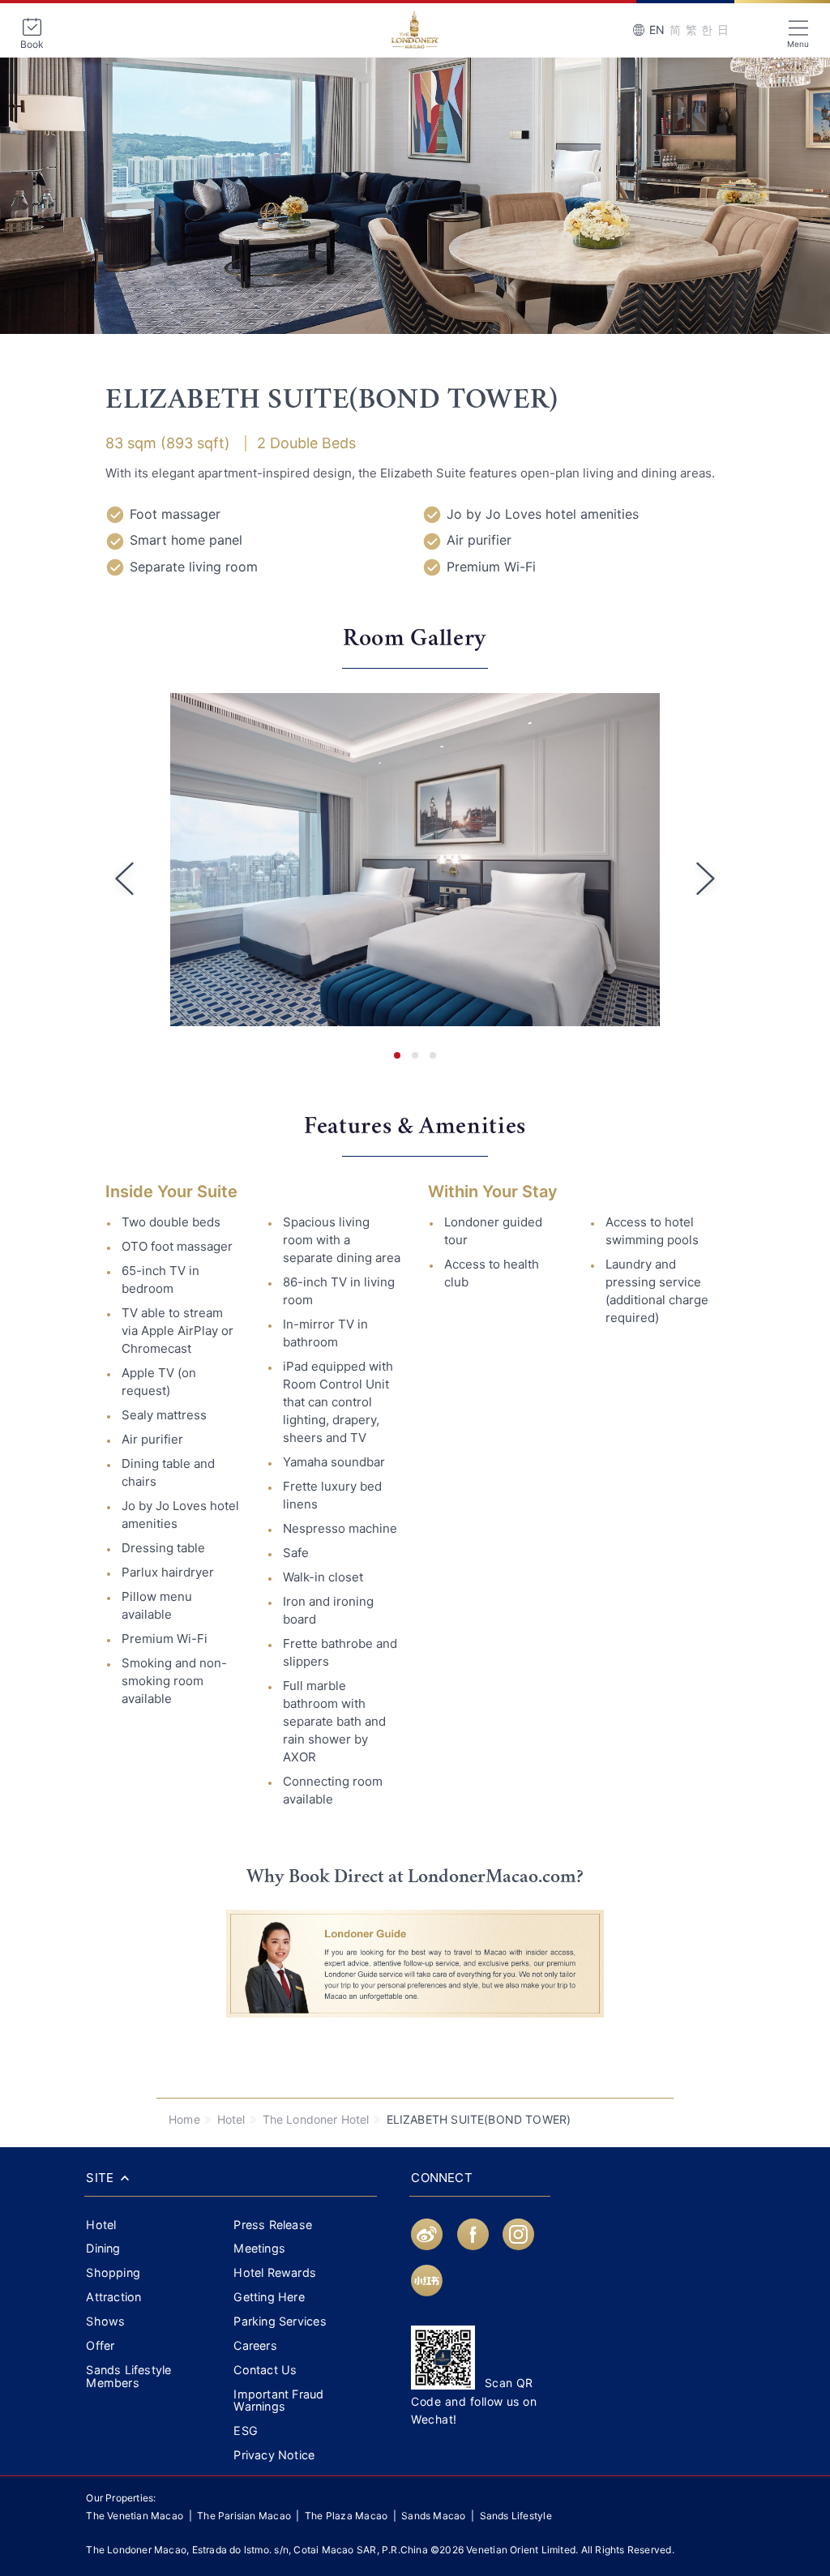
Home (184, 2119)
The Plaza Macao (346, 2516)
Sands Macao (435, 2516)
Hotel (231, 2119)
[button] (397, 1055)
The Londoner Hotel (316, 2119)
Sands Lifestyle (516, 2516)
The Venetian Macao (135, 2516)
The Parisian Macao (244, 2516)
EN (657, 30)
